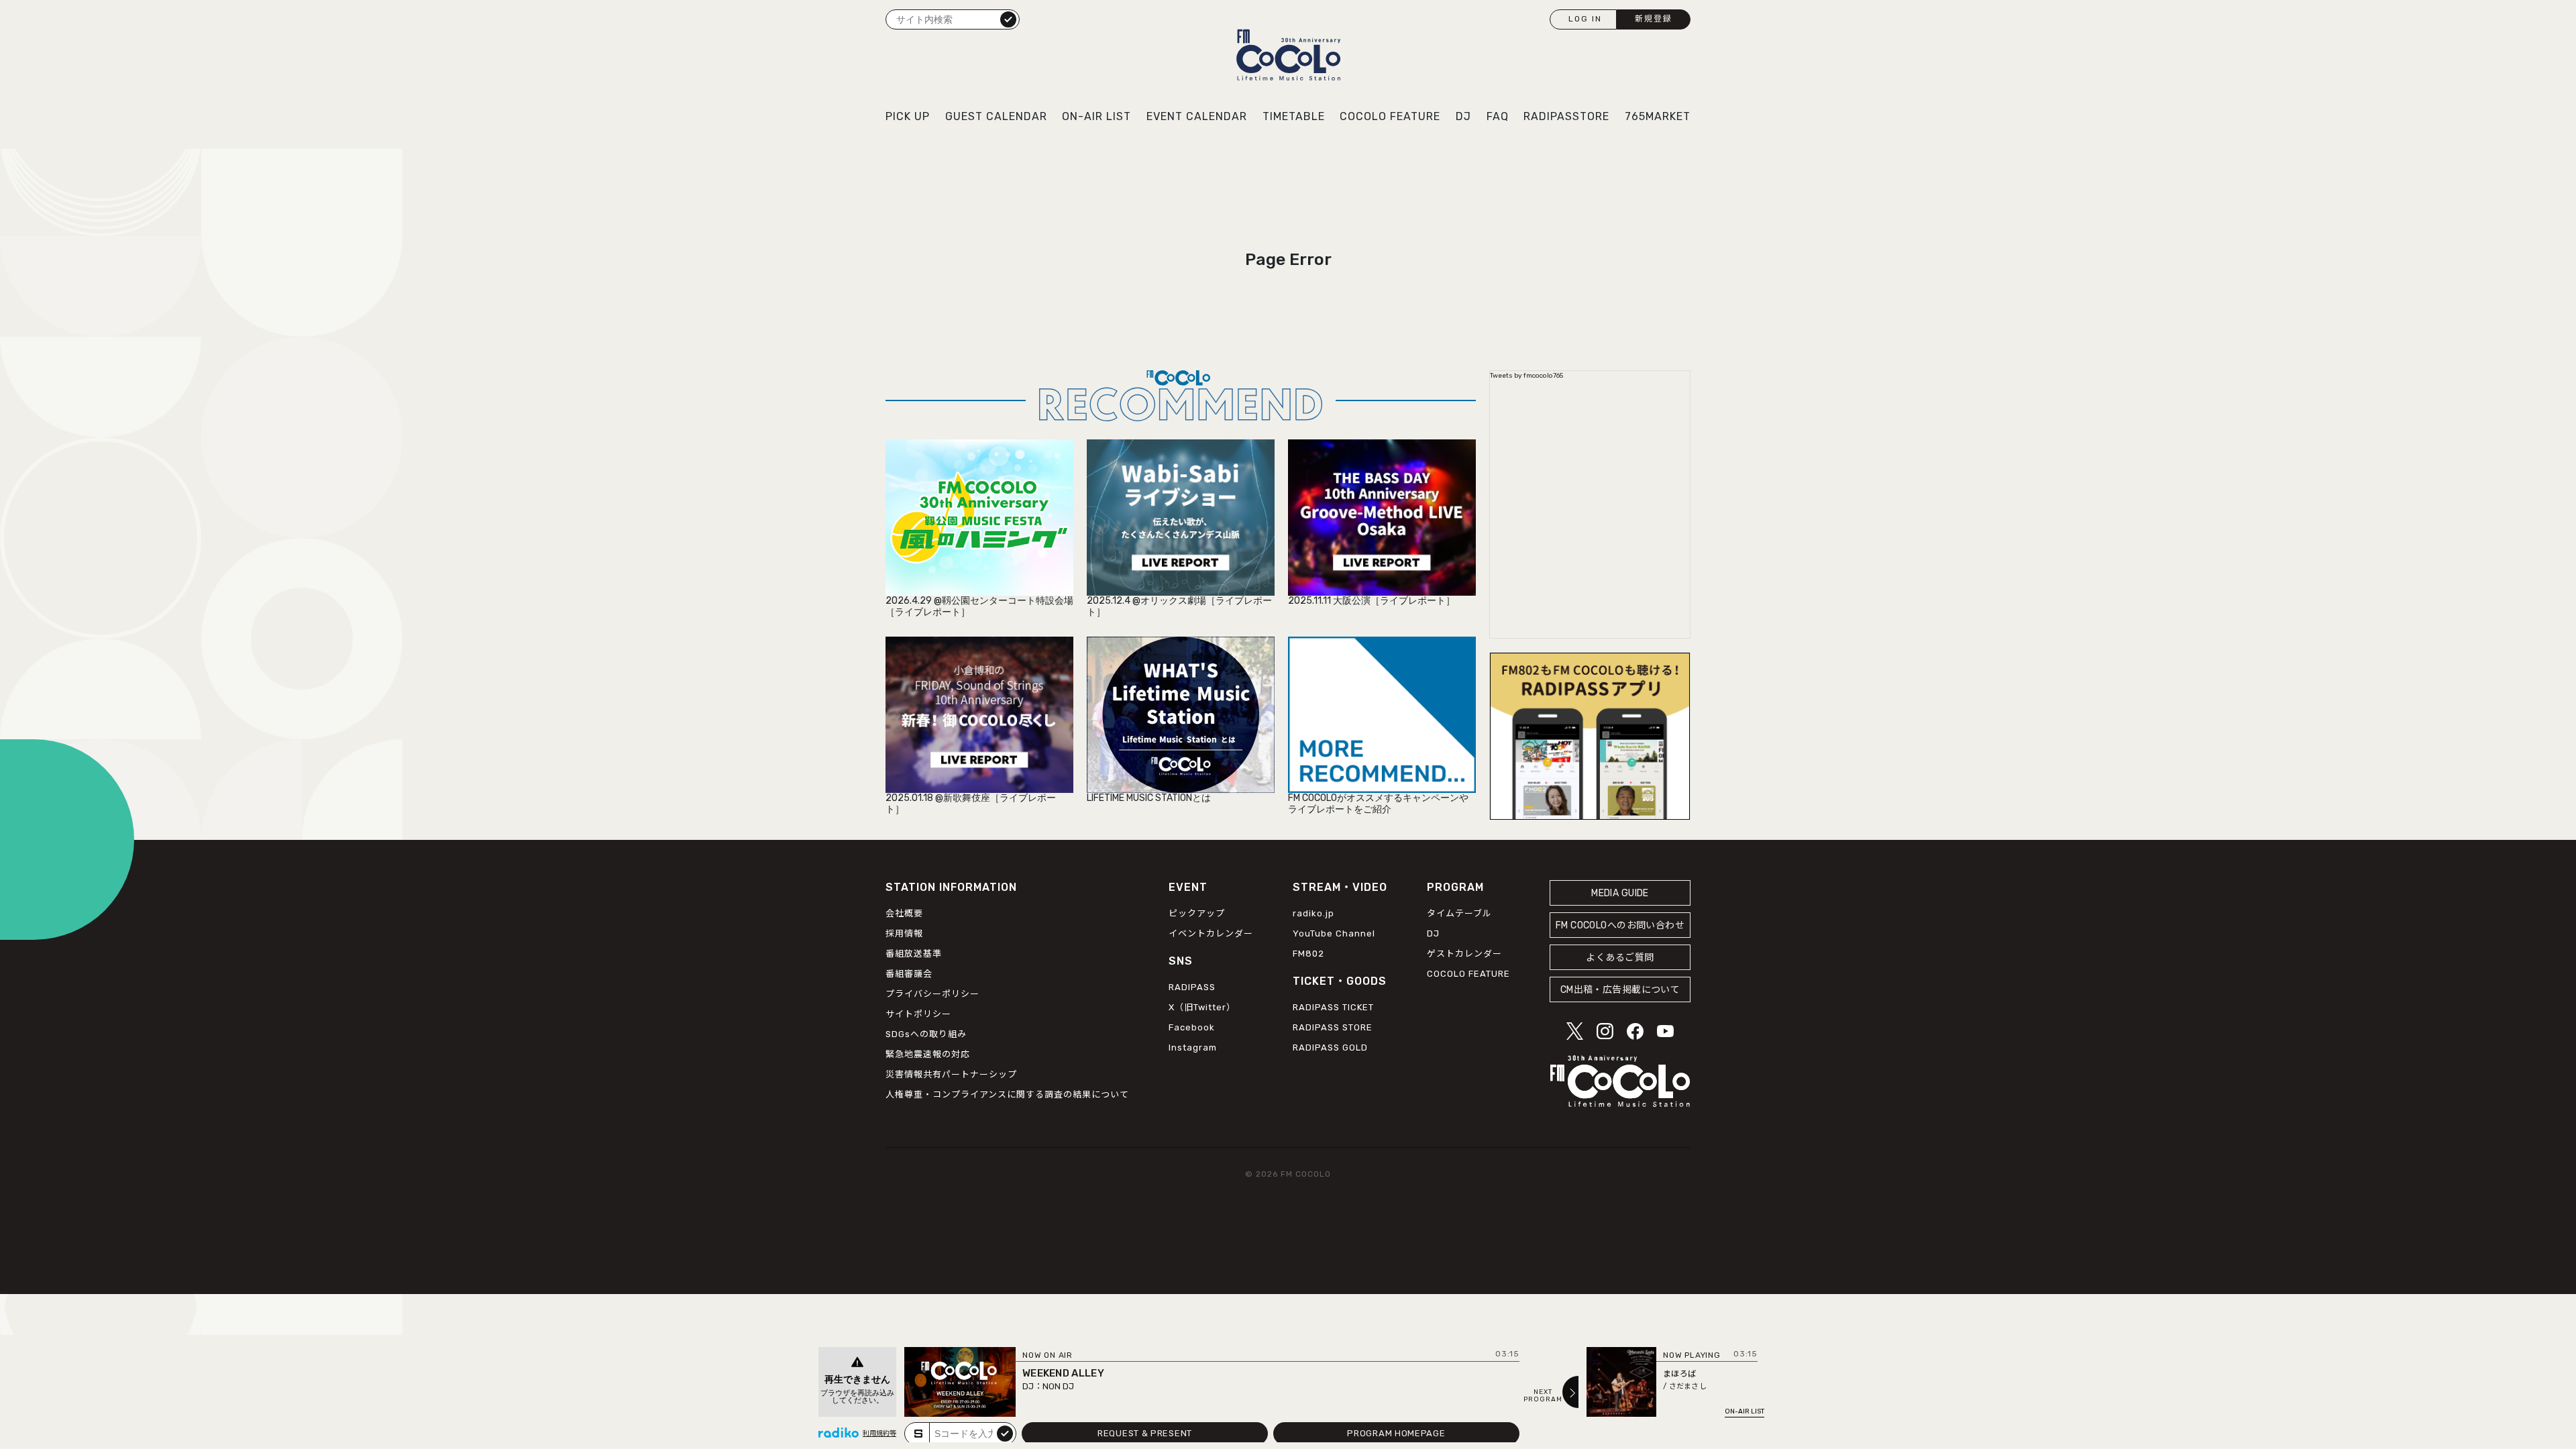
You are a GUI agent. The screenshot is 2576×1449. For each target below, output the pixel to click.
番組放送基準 (914, 954)
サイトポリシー (918, 1014)
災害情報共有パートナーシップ (951, 1074)
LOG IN (1585, 19)
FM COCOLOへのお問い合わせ (1620, 925)
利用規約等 (879, 1434)
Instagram (1193, 1048)
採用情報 (904, 933)
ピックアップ (1197, 913)
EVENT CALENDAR (1197, 116)
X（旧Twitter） (1202, 1007)
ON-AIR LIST (1096, 116)
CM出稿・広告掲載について (1620, 990)
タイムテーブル (1459, 913)
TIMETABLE (1294, 116)
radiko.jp (1313, 913)
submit (1005, 1433)
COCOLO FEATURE (1390, 116)
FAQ (1498, 116)
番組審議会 (909, 974)
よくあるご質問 (1620, 958)
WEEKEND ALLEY (1063, 1373)
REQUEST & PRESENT (1145, 1433)
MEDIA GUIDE (1620, 893)
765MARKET (1658, 116)
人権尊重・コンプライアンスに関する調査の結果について (1007, 1094)
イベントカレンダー (1211, 933)
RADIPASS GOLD (1330, 1048)
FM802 (1308, 954)
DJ (1463, 116)
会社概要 (904, 913)
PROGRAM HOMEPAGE (1396, 1433)
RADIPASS (1192, 987)
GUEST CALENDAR (996, 116)
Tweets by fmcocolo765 (1526, 376)
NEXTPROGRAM (1543, 1396)
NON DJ (1058, 1386)
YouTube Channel (1334, 933)
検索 (1008, 19)
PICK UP (908, 116)
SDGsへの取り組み (926, 1034)
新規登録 (1654, 19)
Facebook (1192, 1027)
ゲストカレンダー (1464, 954)
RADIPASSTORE (1566, 116)
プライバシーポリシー (932, 994)
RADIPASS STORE (1333, 1027)
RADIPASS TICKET (1333, 1007)
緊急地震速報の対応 (928, 1054)
